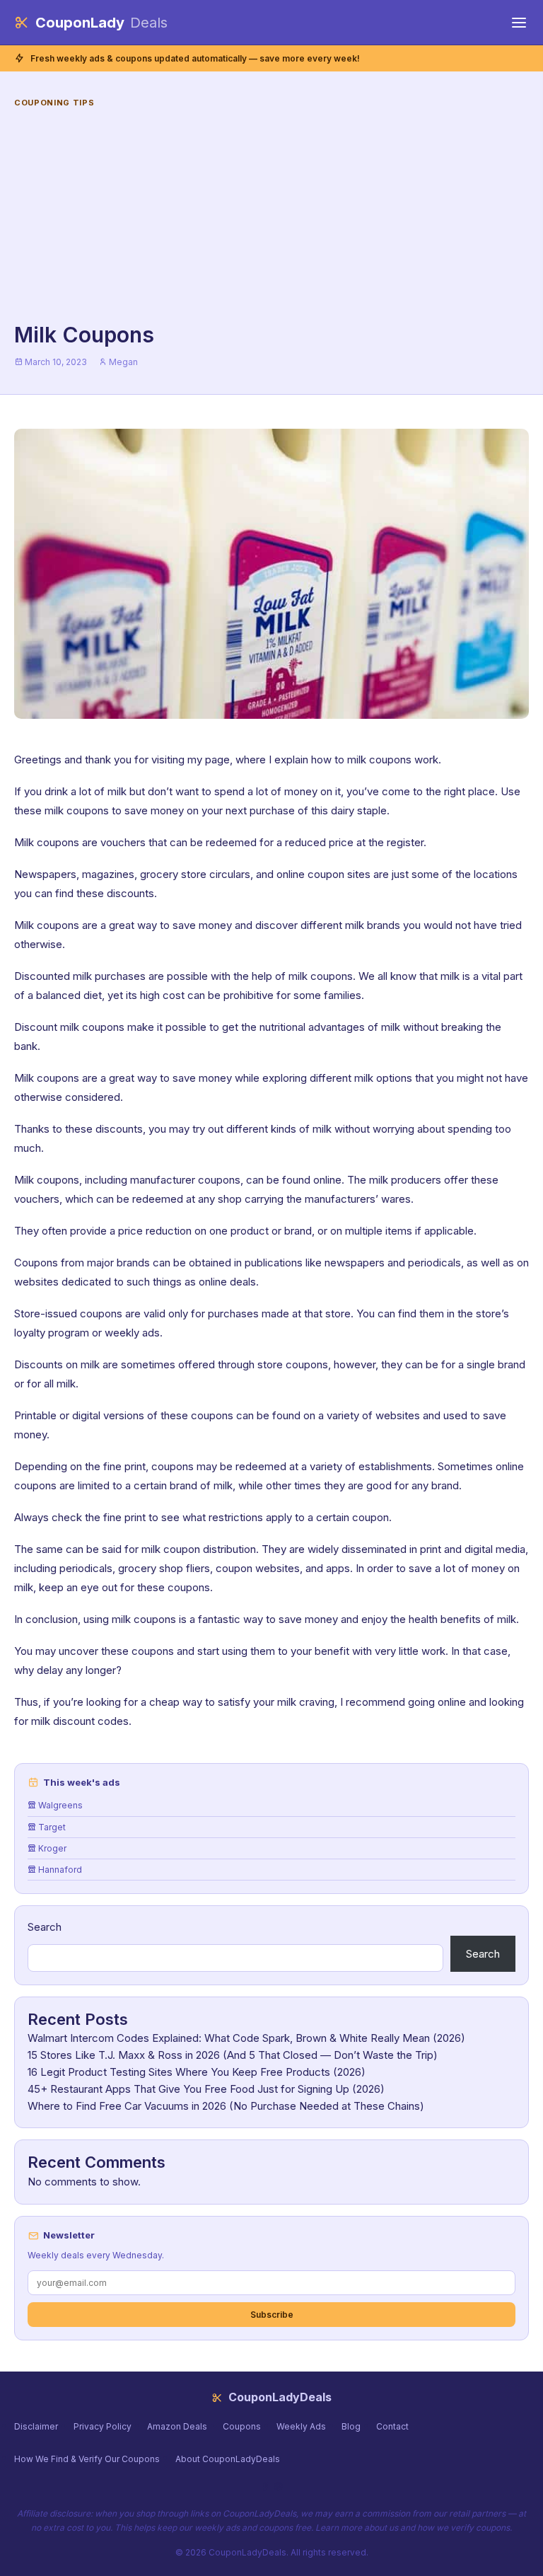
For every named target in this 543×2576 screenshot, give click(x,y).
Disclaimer (36, 2426)
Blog (351, 2426)
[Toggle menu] (519, 23)
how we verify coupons (463, 2528)
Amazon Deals (177, 2426)
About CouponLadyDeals (228, 2459)
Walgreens (59, 1805)
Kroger (51, 1848)
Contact (392, 2426)
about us (381, 2528)
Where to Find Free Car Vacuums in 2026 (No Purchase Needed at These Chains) (226, 2106)
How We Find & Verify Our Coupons (87, 2459)
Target (51, 1827)
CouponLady (101, 23)
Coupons (242, 2426)
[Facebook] (265, 2487)
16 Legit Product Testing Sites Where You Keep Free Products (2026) (197, 2072)
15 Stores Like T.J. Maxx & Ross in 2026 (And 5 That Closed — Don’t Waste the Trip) (233, 2055)
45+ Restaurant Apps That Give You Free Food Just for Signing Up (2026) (206, 2089)
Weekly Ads (301, 2426)
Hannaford (59, 1870)
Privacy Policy (103, 2426)
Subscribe (272, 2315)
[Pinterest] (278, 2487)
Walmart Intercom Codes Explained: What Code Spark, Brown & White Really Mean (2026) (246, 2038)
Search (45, 1927)
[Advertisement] (271, 216)
